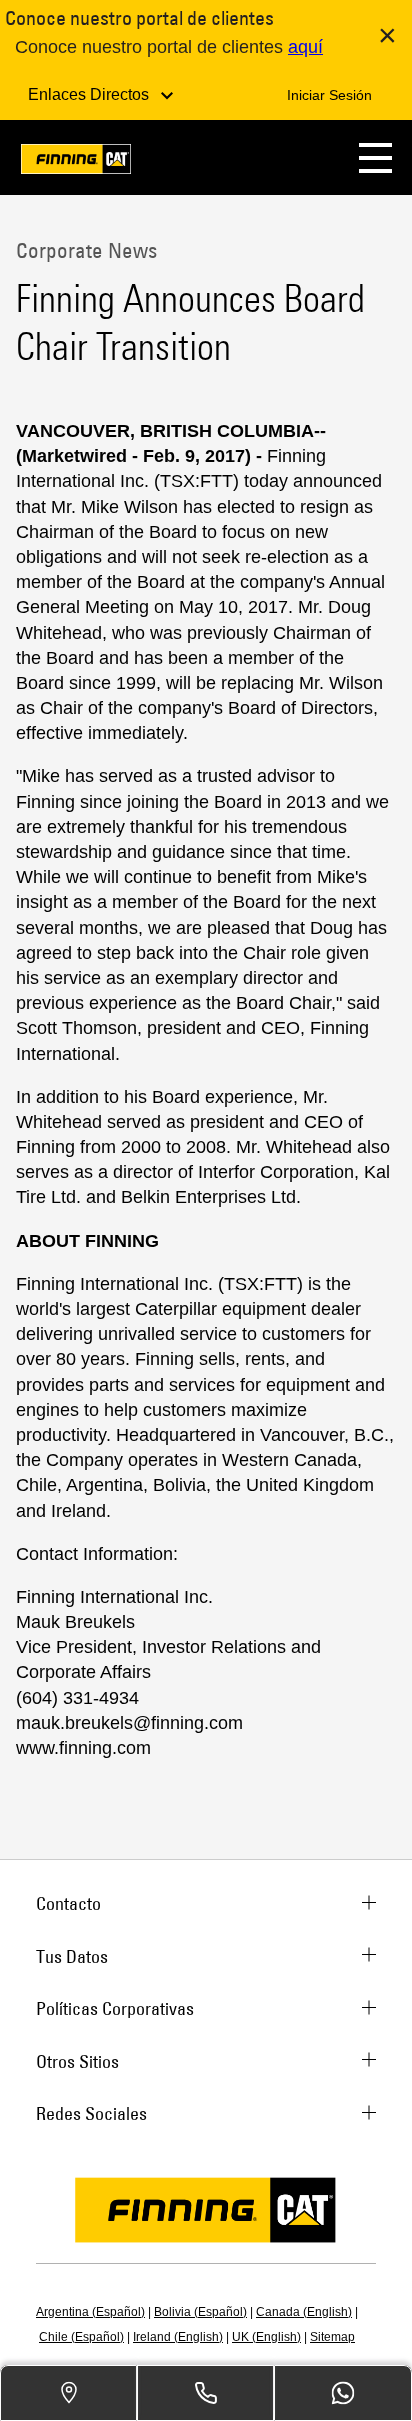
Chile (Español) (81, 2337)
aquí (305, 47)
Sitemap (332, 2337)
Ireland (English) (178, 2337)
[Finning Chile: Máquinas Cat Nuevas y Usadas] (76, 162)
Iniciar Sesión (329, 95)
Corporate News (86, 250)
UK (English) (266, 2337)
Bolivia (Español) (200, 2312)
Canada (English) (304, 2312)
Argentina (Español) (90, 2312)
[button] (375, 157)
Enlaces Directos (90, 94)
